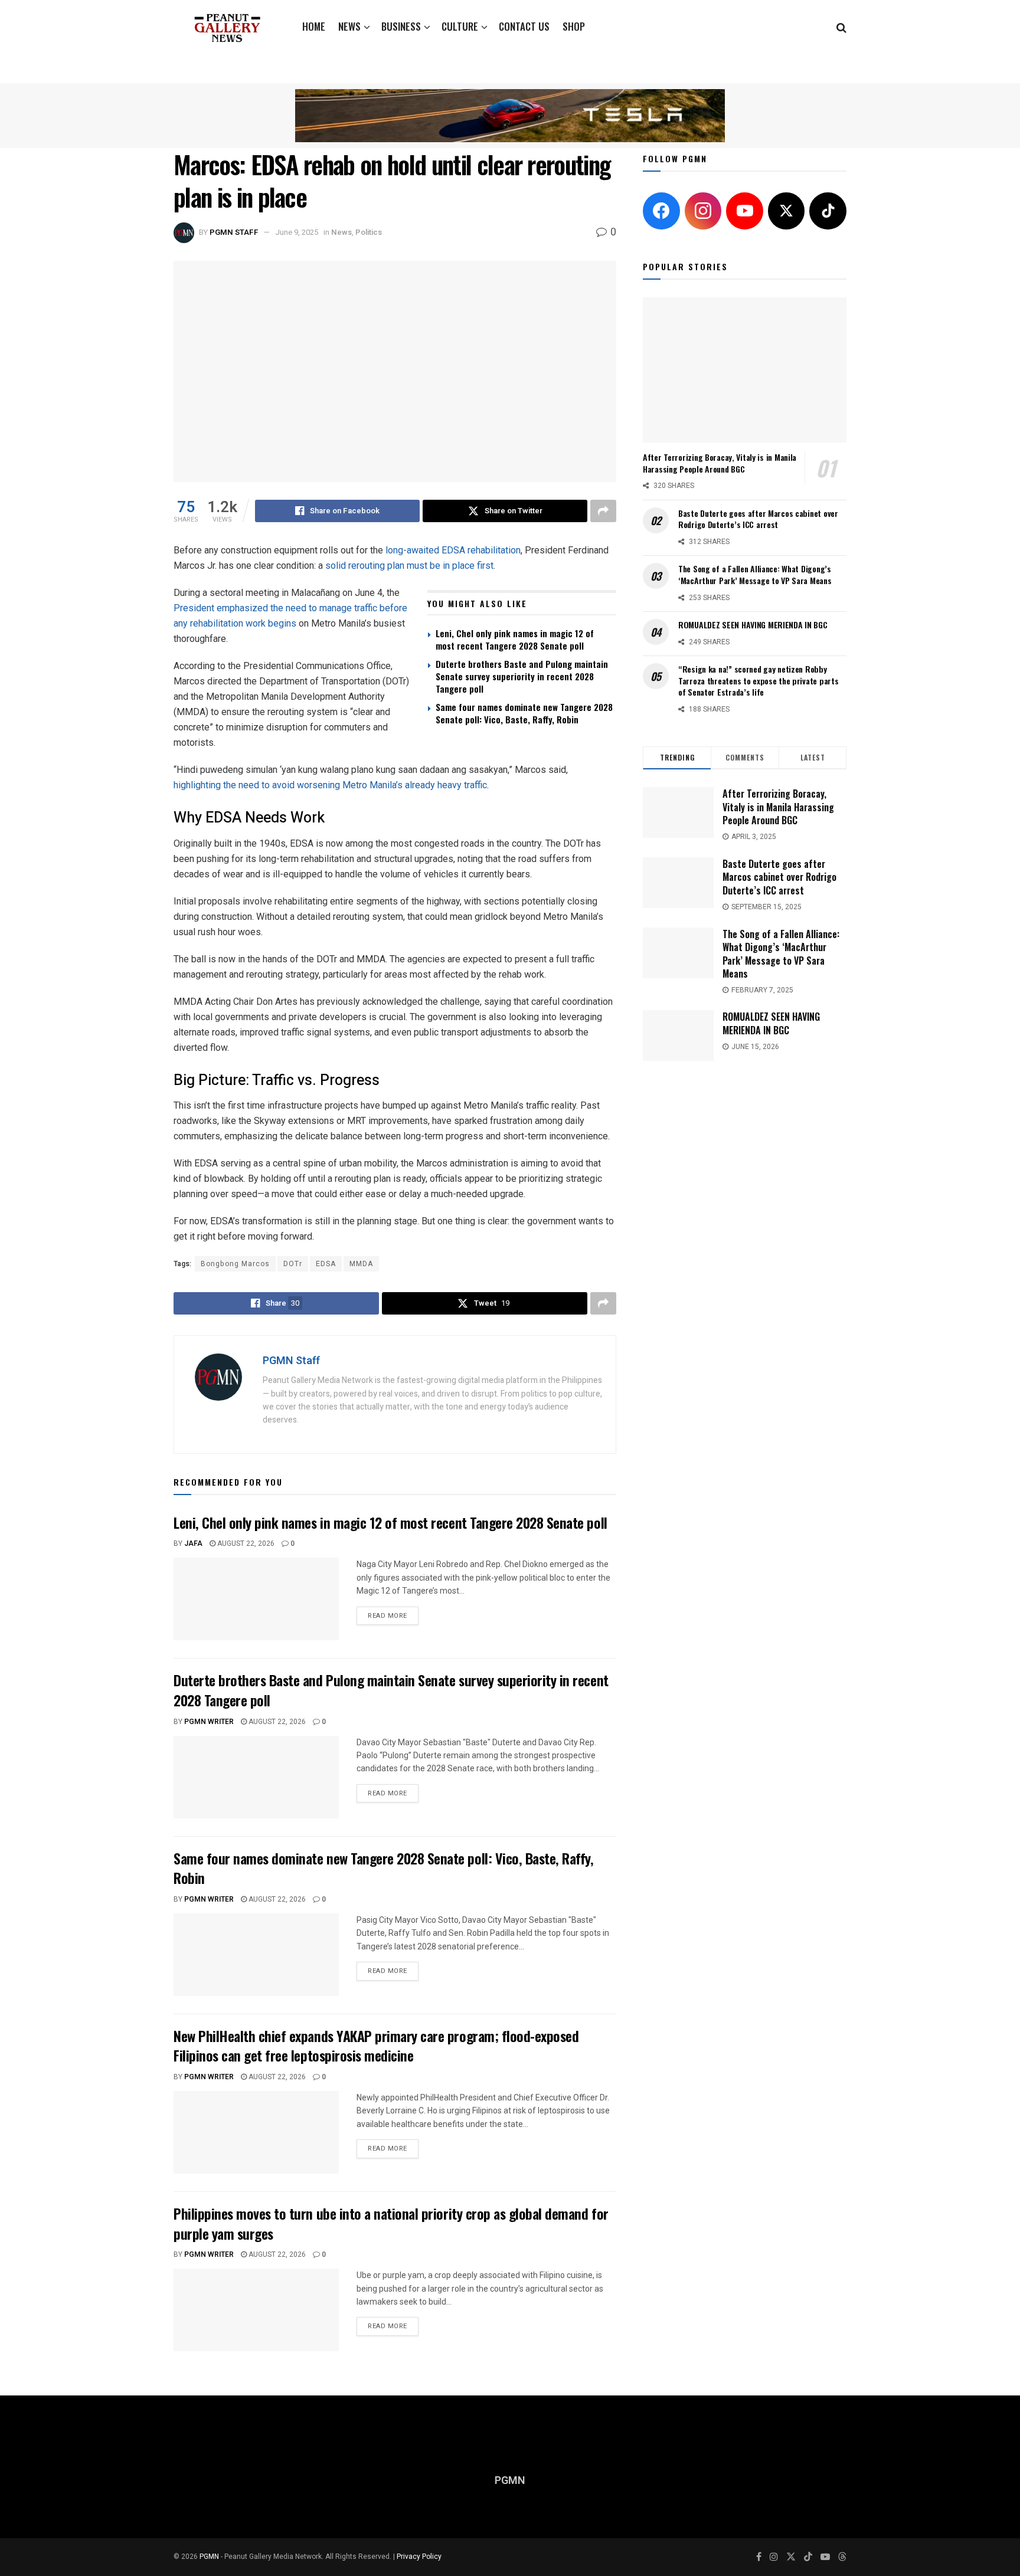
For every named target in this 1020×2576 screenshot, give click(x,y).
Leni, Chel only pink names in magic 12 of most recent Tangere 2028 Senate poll (515, 639)
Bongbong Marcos (235, 1264)
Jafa (193, 1543)
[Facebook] (661, 211)
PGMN (209, 2557)
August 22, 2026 (245, 1543)
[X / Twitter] (787, 211)
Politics (369, 232)
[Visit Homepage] (228, 27)
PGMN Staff (234, 232)
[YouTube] (745, 211)
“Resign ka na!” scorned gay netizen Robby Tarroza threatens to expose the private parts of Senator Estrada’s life (758, 680)
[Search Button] (841, 27)
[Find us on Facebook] (759, 2557)
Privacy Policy (419, 2557)
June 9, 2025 (297, 232)
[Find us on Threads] (842, 2557)
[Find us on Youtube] (825, 2557)
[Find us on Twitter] (791, 2557)
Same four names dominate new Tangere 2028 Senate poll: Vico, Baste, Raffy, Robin (524, 713)
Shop (574, 26)
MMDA (361, 1264)
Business (401, 26)
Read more (393, 1614)
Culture (460, 26)
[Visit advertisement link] (510, 115)
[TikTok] (828, 211)
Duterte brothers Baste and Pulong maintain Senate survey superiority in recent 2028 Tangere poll (522, 676)
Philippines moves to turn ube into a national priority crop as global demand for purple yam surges (391, 2223)
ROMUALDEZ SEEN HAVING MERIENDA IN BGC (753, 625)
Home (314, 26)
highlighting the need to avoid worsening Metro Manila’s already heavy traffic (330, 785)
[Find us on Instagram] (774, 2557)
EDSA (326, 1264)
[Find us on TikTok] (808, 2557)
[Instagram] (703, 211)
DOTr (293, 1264)
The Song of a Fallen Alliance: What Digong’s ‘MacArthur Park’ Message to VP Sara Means (755, 574)
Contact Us (524, 26)
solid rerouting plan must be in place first (409, 566)
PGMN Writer (209, 1722)
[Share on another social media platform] (603, 511)
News (349, 26)
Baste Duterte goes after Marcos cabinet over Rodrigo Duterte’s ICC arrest (758, 519)
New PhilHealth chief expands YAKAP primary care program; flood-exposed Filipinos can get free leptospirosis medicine (376, 2046)
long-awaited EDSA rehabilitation (453, 550)
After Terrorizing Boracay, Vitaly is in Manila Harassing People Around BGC (720, 463)
